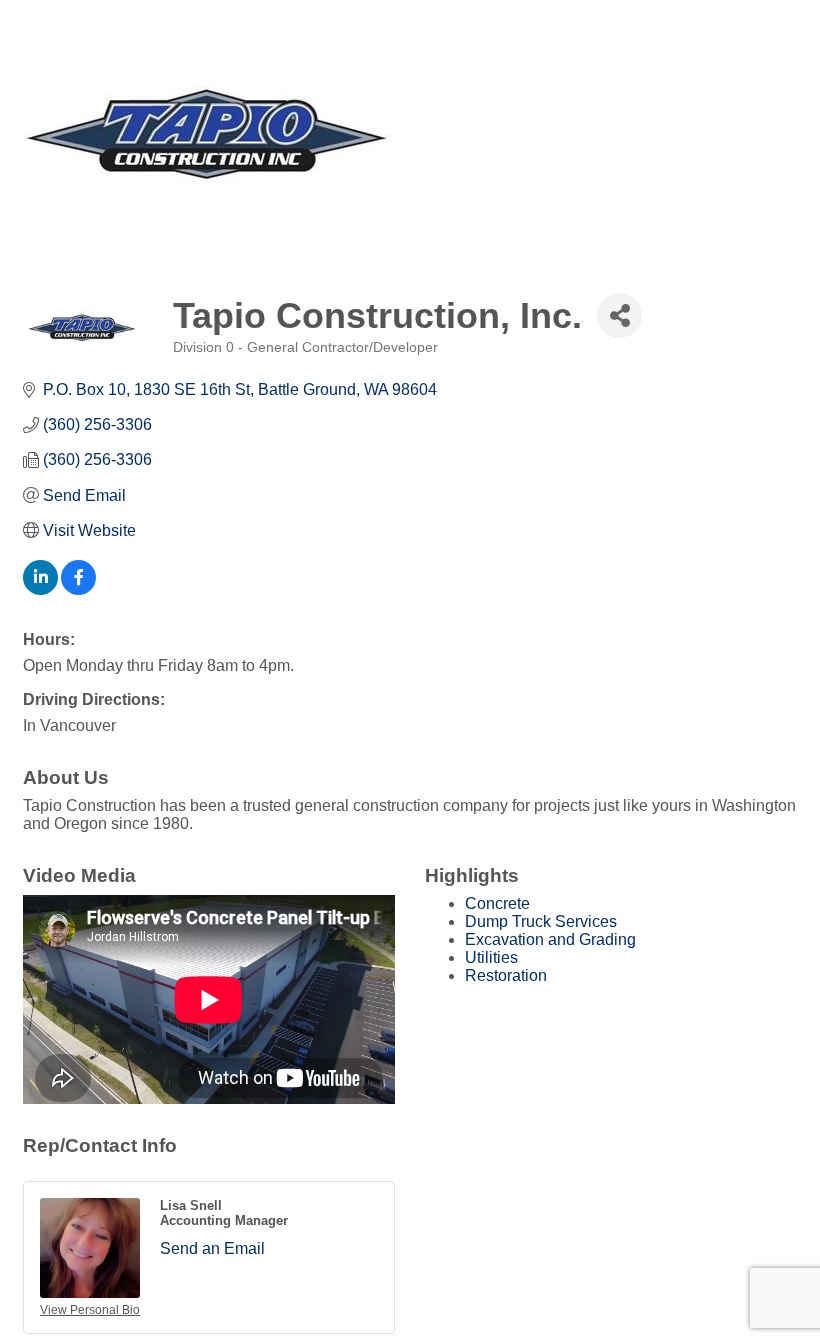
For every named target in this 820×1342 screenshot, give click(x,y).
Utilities (491, 957)
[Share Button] (619, 315)
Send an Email (212, 1248)
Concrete (497, 903)
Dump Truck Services (541, 921)
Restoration (506, 975)
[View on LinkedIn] (40, 589)
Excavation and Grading (550, 939)
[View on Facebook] (78, 589)
